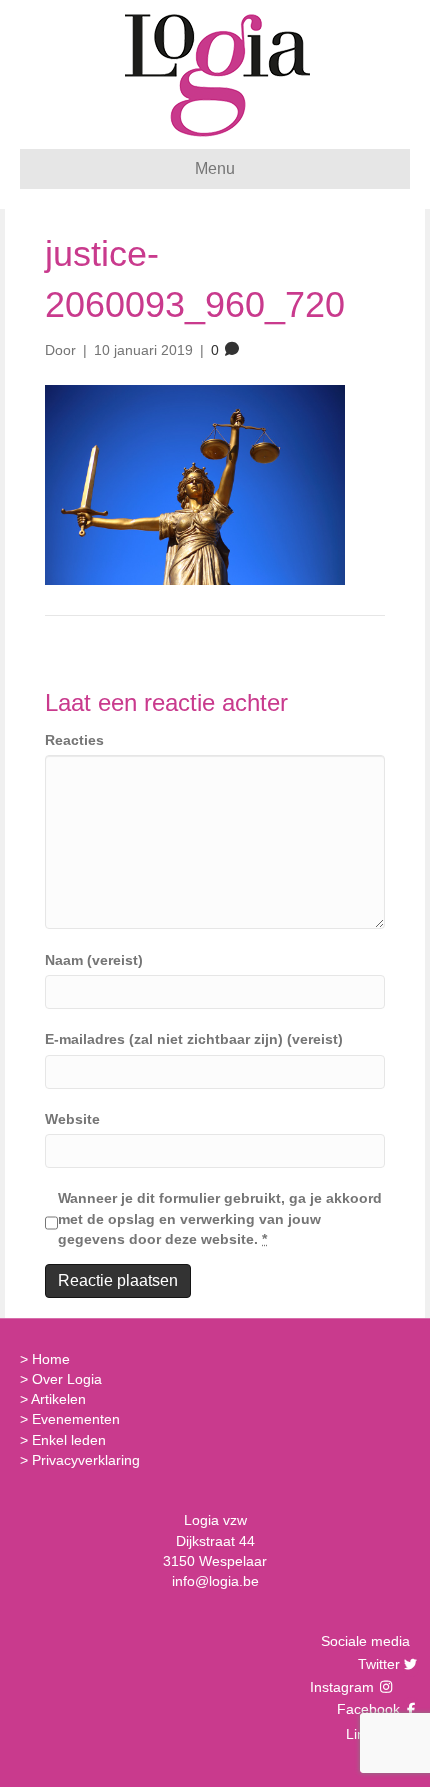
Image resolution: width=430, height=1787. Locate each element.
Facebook (366, 1709)
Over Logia (67, 1379)
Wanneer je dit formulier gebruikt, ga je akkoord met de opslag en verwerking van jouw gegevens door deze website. (220, 1218)
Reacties (74, 740)
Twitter (376, 1664)
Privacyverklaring (86, 1460)
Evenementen (76, 1419)
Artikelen (58, 1399)
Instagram (344, 1687)
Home (51, 1359)
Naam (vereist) (94, 960)
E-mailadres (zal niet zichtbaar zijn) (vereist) (194, 1039)
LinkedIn (370, 1734)
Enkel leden (69, 1440)
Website (72, 1119)
